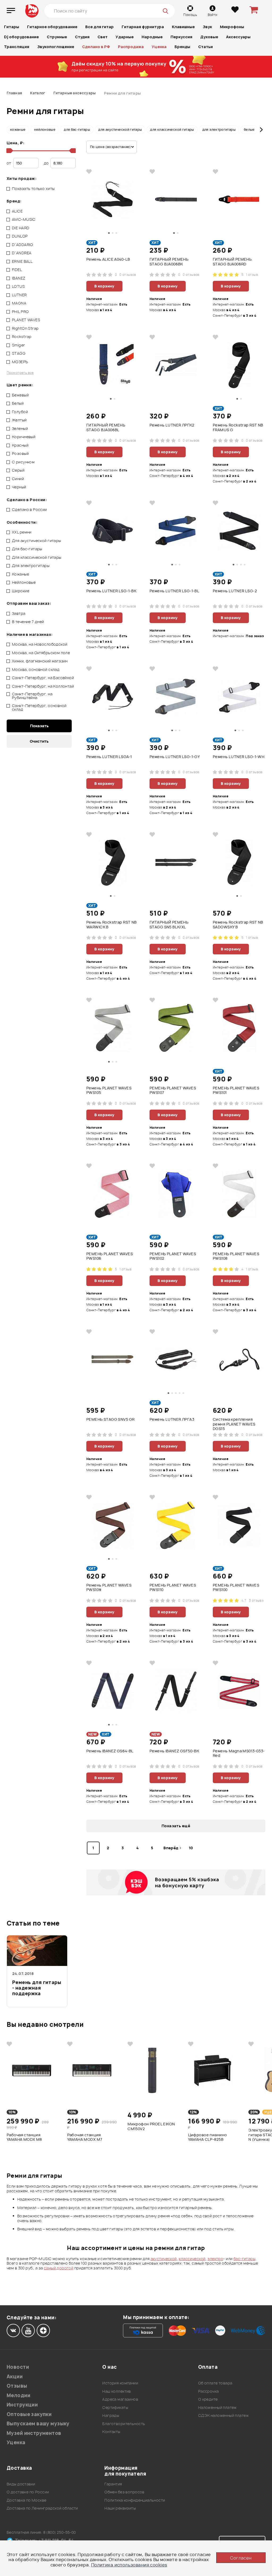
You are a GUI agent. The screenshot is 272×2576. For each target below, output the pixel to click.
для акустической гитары (120, 130)
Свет (103, 37)
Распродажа (131, 47)
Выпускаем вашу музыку (38, 2424)
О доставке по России (28, 2492)
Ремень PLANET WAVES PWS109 (109, 1588)
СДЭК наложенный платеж (223, 2415)
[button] (11, 130)
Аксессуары (238, 37)
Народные (152, 37)
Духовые (209, 37)
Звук (207, 27)
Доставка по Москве (27, 2500)
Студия (82, 37)
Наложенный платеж (217, 2407)
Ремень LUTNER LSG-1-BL (174, 591)
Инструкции (22, 2405)
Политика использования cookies (129, 2565)
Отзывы (17, 2386)
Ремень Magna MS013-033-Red (239, 1753)
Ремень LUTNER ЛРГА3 (172, 1419)
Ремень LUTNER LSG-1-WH (239, 757)
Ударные (125, 37)
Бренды (182, 47)
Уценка (159, 47)
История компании (120, 2383)
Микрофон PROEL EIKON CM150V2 (151, 2126)
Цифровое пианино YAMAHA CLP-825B (208, 2137)
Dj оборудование (21, 37)
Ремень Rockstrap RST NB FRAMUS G (238, 428)
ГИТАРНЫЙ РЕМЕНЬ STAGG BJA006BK (169, 262)
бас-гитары (244, 2259)
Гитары (12, 27)
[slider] (9, 151)
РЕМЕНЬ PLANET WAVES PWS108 (236, 1256)
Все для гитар (99, 27)
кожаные (18, 130)
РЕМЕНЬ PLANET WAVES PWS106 (110, 1256)
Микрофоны (232, 27)
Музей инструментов (34, 2433)
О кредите (208, 2399)
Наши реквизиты (120, 2508)
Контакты (111, 2432)
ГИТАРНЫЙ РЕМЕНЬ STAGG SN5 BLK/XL (169, 925)
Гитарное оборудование (52, 27)
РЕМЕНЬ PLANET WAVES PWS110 (173, 1588)
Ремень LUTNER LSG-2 (235, 591)
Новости (18, 2367)
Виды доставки (21, 2484)
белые (249, 130)
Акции (15, 2377)
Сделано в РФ (96, 47)
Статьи (205, 47)
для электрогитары (219, 130)
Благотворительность (124, 2424)
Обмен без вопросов (124, 2492)
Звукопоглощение (56, 47)
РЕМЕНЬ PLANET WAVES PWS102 (173, 1256)
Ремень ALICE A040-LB (108, 259)
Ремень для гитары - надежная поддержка (37, 1988)
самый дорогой (59, 2268)
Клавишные (183, 27)
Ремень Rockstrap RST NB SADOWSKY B (238, 925)
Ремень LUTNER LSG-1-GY (175, 757)
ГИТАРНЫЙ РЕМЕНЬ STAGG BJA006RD (232, 262)
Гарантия (113, 2484)
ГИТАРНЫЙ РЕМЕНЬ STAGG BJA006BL (106, 428)
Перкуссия (181, 37)
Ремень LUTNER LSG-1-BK (111, 591)
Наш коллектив (116, 2391)
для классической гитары (172, 130)
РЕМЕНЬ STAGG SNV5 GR (110, 1419)
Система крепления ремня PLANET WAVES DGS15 (234, 1424)
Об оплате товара (215, 2383)
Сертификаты (115, 2407)
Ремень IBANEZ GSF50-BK (174, 1751)
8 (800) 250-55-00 (60, 2532)
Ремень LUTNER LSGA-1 (109, 757)
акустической (164, 2259)
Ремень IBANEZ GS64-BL (110, 1751)
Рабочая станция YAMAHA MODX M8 (24, 2137)
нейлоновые (45, 130)
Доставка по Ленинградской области (42, 2508)
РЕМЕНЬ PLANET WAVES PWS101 (236, 1090)
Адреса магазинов (120, 2399)
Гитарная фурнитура (143, 27)
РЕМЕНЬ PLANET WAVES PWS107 (173, 1090)
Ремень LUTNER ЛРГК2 (172, 425)
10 (191, 1848)
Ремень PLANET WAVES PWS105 (109, 1090)
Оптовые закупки (29, 2414)
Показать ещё (176, 1826)
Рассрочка (209, 2391)
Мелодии (18, 2395)
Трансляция (17, 47)
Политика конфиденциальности (135, 2500)
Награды (111, 2415)
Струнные (57, 37)
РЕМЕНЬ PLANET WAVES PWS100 (236, 1588)
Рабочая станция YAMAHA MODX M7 (85, 2137)
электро (215, 2259)
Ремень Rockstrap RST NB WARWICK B (112, 925)
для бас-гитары (77, 130)
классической (192, 2259)
